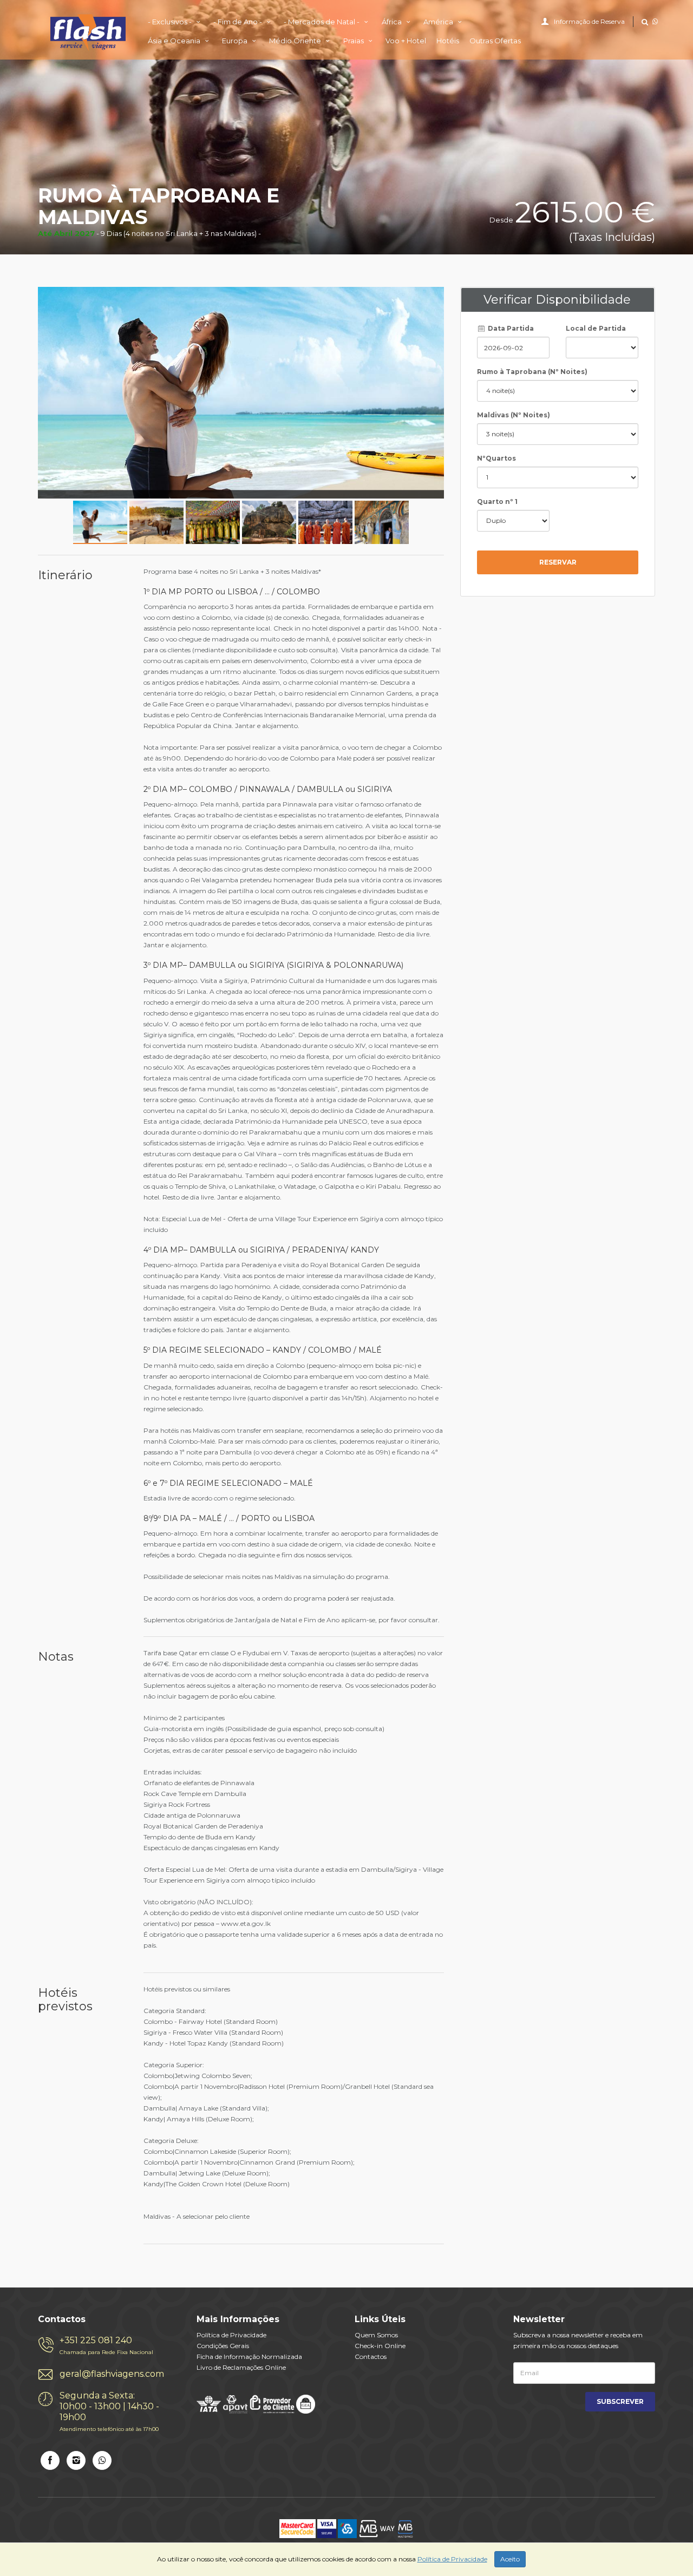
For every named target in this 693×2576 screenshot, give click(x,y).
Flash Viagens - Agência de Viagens (88, 32)
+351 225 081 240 (106, 2345)
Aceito (510, 2559)
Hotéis (448, 41)
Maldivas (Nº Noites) (514, 415)
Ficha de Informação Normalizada (249, 2357)
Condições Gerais (223, 2346)
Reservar (558, 562)
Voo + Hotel (406, 41)
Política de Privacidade (231, 2335)
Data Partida (510, 328)
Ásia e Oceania (175, 41)
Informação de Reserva (589, 21)
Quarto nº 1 (497, 502)
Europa (236, 41)
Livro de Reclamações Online (241, 2367)
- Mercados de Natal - (322, 22)
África (393, 22)
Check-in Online (380, 2346)
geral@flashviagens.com (112, 2374)
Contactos (371, 2357)
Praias (354, 41)
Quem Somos (376, 2335)
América (439, 22)
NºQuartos (496, 458)
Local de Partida (596, 328)
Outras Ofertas (495, 41)
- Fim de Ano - (238, 22)
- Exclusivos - (171, 22)
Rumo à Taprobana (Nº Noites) (532, 372)
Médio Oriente (296, 41)
